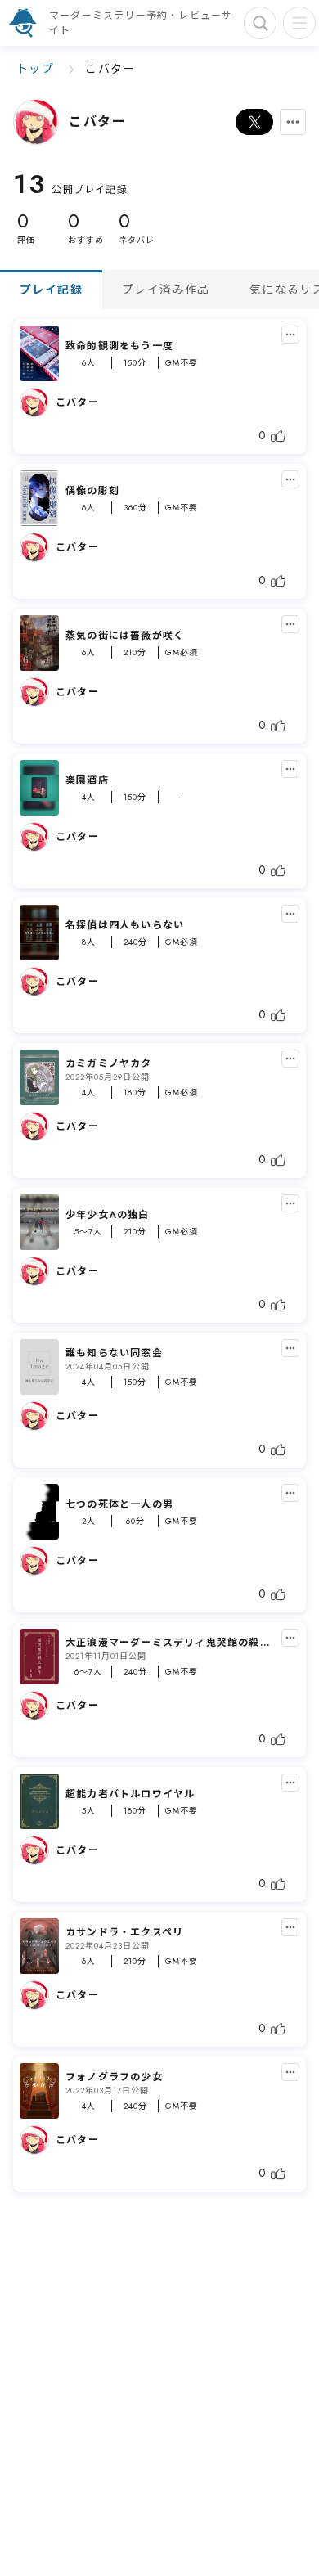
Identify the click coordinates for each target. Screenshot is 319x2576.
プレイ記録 (51, 290)
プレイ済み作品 (166, 290)
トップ (35, 69)
